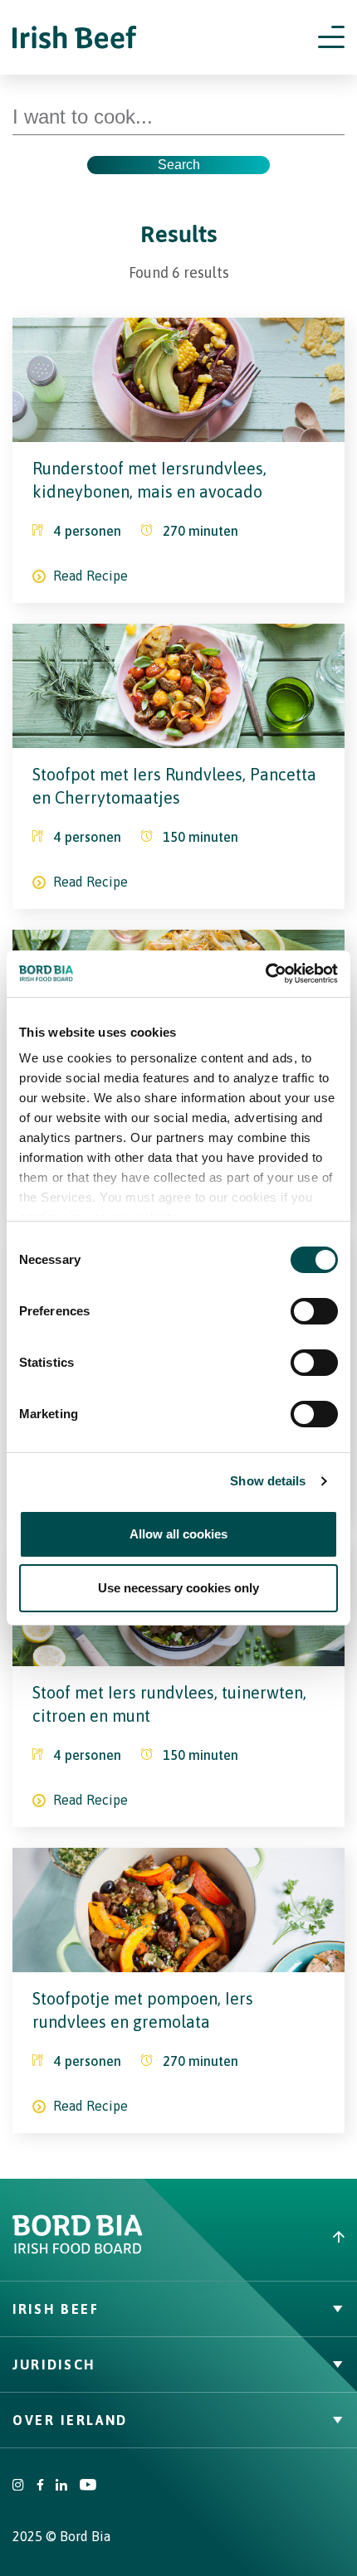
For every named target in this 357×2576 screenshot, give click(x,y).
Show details (268, 1481)
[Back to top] (268, 2237)
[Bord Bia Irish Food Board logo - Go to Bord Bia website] (78, 2250)
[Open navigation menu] (331, 37)
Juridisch (54, 2365)
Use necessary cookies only (178, 1588)
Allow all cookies (178, 1534)
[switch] (314, 1311)
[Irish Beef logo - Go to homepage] (75, 38)
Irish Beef (56, 2309)
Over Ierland (70, 2420)
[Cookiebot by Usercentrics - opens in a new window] (265, 974)
